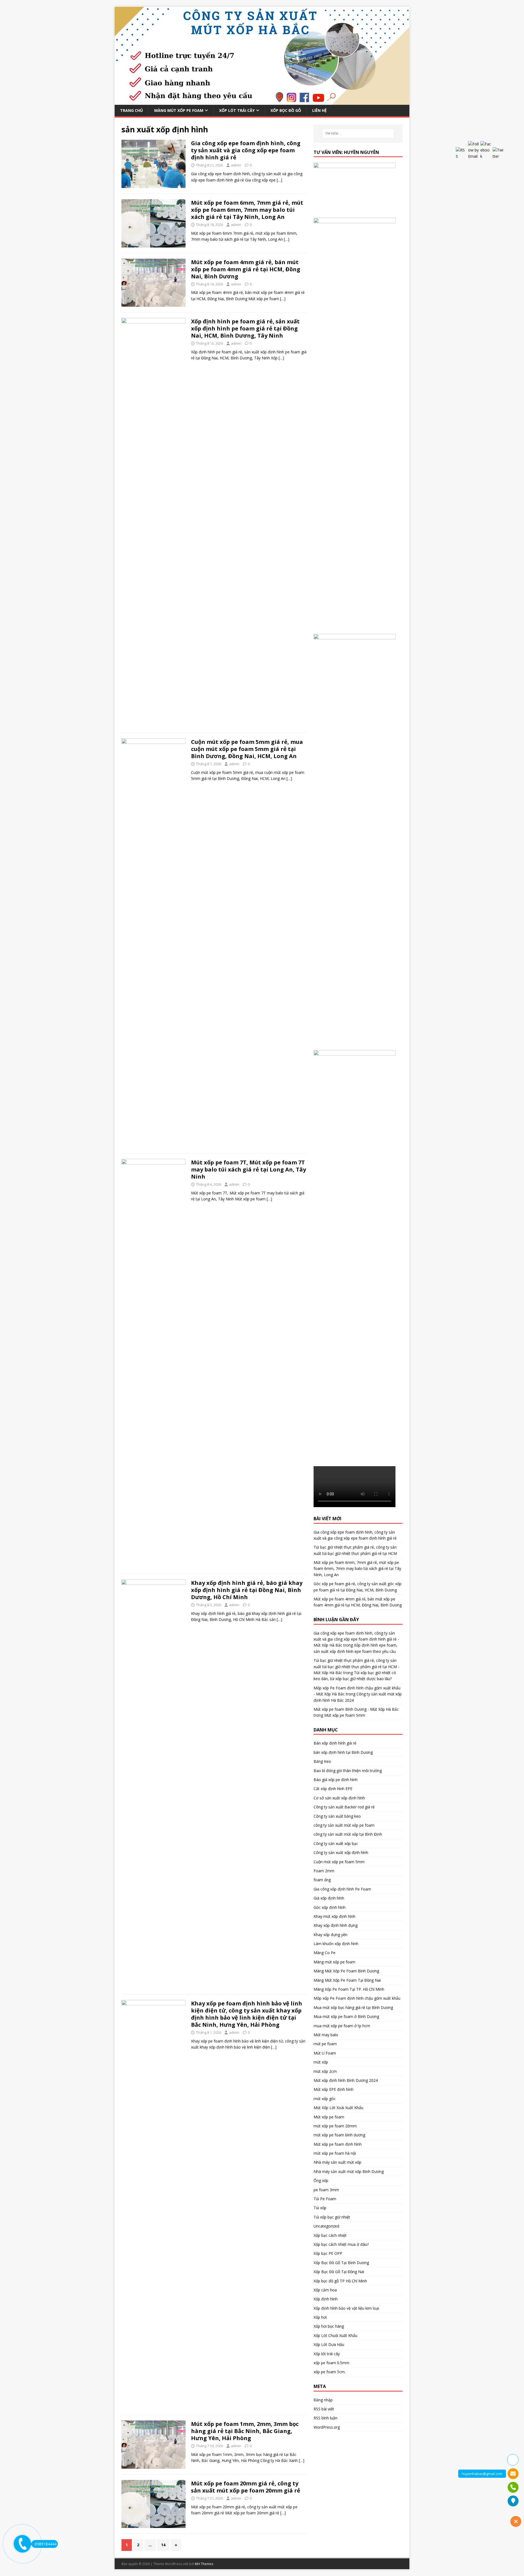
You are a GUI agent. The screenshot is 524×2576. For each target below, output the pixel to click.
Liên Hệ (319, 110)
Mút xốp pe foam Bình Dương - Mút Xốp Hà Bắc (356, 1709)
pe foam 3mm (326, 2190)
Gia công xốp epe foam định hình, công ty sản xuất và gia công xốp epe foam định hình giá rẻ (246, 150)
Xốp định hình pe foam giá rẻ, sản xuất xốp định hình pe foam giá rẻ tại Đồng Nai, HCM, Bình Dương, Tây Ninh (245, 328)
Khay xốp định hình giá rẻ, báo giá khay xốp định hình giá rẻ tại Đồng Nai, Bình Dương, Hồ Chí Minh (247, 1590)
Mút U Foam (325, 2053)
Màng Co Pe (324, 1953)
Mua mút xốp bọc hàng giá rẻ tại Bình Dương (353, 2007)
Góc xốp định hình (330, 1907)
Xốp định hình (326, 2299)
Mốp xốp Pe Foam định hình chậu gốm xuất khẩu (357, 1998)
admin (236, 165)
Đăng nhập (323, 2400)
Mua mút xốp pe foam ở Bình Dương (346, 2016)
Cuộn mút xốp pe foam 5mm (339, 1862)
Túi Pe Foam (325, 2199)
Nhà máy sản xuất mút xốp (337, 2162)
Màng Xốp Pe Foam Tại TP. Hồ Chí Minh (349, 1989)
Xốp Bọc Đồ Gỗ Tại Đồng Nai (339, 2272)
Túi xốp (320, 2208)
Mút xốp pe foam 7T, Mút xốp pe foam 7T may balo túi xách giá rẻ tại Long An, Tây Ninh (248, 1169)
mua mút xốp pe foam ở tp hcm (342, 2026)
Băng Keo (322, 1761)
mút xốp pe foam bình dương (339, 2135)
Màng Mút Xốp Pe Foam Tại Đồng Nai (347, 1980)
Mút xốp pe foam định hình (338, 2144)
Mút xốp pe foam (329, 2117)
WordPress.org (327, 2427)
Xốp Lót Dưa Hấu (329, 2344)
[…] (279, 180)
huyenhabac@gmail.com (482, 2474)
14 (163, 2545)
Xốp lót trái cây (327, 2354)
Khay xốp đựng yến (331, 1935)
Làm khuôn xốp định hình (336, 1944)
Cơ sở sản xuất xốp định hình (339, 1798)
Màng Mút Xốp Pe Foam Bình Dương (346, 1971)
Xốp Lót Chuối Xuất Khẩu (335, 2335)
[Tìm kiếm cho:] (358, 133)
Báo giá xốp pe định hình (336, 1780)
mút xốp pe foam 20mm (335, 2126)
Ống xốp (321, 2180)
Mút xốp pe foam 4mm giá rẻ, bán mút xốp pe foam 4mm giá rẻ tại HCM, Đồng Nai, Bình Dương (246, 269)
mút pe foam (325, 2044)
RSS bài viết (324, 2409)
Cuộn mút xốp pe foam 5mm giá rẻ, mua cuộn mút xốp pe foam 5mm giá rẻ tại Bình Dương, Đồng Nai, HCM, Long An (247, 749)
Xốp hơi (320, 2317)
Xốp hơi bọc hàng (329, 2326)
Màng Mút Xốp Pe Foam (179, 110)
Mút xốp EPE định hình (334, 2089)
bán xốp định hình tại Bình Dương (343, 1752)
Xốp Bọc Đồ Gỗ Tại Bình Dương (341, 2263)
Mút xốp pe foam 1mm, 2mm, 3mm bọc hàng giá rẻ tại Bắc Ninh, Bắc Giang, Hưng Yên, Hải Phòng (245, 2431)
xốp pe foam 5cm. (330, 2372)
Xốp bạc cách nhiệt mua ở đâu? (341, 2244)
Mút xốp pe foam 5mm (345, 1715)
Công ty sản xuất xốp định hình (341, 1852)
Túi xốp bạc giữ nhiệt (332, 2217)
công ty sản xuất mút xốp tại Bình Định (348, 1834)
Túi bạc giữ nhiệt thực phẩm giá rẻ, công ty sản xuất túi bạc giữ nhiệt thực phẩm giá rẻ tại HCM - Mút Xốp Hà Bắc (356, 1666)
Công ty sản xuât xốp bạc (336, 1843)
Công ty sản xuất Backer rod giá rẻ (344, 1807)
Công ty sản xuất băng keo (337, 1816)
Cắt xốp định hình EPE (333, 1789)
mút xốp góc (325, 2099)
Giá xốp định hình (329, 1898)
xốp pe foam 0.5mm (331, 2363)
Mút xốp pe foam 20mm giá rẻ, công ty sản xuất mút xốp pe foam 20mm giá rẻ (246, 2487)
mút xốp (321, 2062)
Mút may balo (326, 2035)
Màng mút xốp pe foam (334, 1962)
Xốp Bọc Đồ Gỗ (286, 110)
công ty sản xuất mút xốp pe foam (344, 1825)
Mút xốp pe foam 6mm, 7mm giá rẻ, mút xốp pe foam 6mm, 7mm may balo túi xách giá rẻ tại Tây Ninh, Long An (247, 210)
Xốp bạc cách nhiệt (330, 2235)
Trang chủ (132, 110)
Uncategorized (326, 2226)
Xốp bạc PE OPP (328, 2253)
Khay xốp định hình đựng (336, 1925)
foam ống (322, 1880)
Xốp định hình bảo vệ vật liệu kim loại (346, 2308)
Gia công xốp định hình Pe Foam (342, 1889)
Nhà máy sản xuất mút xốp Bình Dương (349, 2171)
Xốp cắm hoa (325, 2290)
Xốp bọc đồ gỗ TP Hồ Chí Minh (340, 2281)
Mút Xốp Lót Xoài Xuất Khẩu (338, 2108)
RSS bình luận (325, 2418)
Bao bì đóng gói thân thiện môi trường (348, 1771)
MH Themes (204, 2564)
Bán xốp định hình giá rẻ (335, 1743)
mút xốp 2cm (325, 2071)
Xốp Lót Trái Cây (237, 110)
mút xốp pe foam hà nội (335, 2153)
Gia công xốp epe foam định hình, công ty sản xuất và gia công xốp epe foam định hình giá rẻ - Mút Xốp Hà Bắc (356, 1639)
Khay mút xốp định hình (334, 1916)
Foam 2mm (324, 1871)
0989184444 (46, 2544)
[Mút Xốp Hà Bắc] (262, 101)
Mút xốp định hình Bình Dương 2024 (346, 2080)
